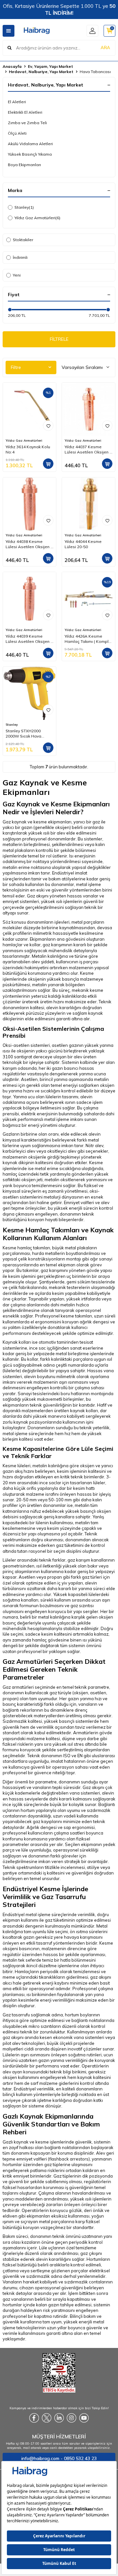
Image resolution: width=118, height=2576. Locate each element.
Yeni (17, 275)
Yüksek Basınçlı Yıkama (30, 154)
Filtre (16, 367)
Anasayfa (12, 66)
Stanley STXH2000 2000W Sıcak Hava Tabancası (23, 734)
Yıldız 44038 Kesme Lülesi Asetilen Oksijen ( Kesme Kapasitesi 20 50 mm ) (29, 544)
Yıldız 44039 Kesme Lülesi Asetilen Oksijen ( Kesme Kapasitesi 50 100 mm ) (29, 639)
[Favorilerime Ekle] (48, 426)
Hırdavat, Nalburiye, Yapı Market (41, 72)
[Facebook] (34, 2418)
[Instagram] (71, 2418)
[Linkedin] (59, 2418)
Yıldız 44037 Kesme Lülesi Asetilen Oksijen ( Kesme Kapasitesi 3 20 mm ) (88, 450)
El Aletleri (17, 102)
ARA (105, 48)
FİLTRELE (59, 339)
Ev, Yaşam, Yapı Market (50, 66)
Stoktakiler (23, 240)
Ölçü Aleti (17, 133)
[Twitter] (47, 2418)
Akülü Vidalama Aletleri (30, 144)
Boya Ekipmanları (24, 165)
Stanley (24, 207)
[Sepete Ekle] (48, 464)
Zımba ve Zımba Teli (27, 123)
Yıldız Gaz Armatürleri (37, 218)
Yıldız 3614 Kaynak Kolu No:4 (28, 449)
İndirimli (20, 257)
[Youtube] (84, 2418)
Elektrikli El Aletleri (25, 112)
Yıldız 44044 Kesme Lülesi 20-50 (83, 544)
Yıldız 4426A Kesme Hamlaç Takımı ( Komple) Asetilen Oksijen (88, 639)
